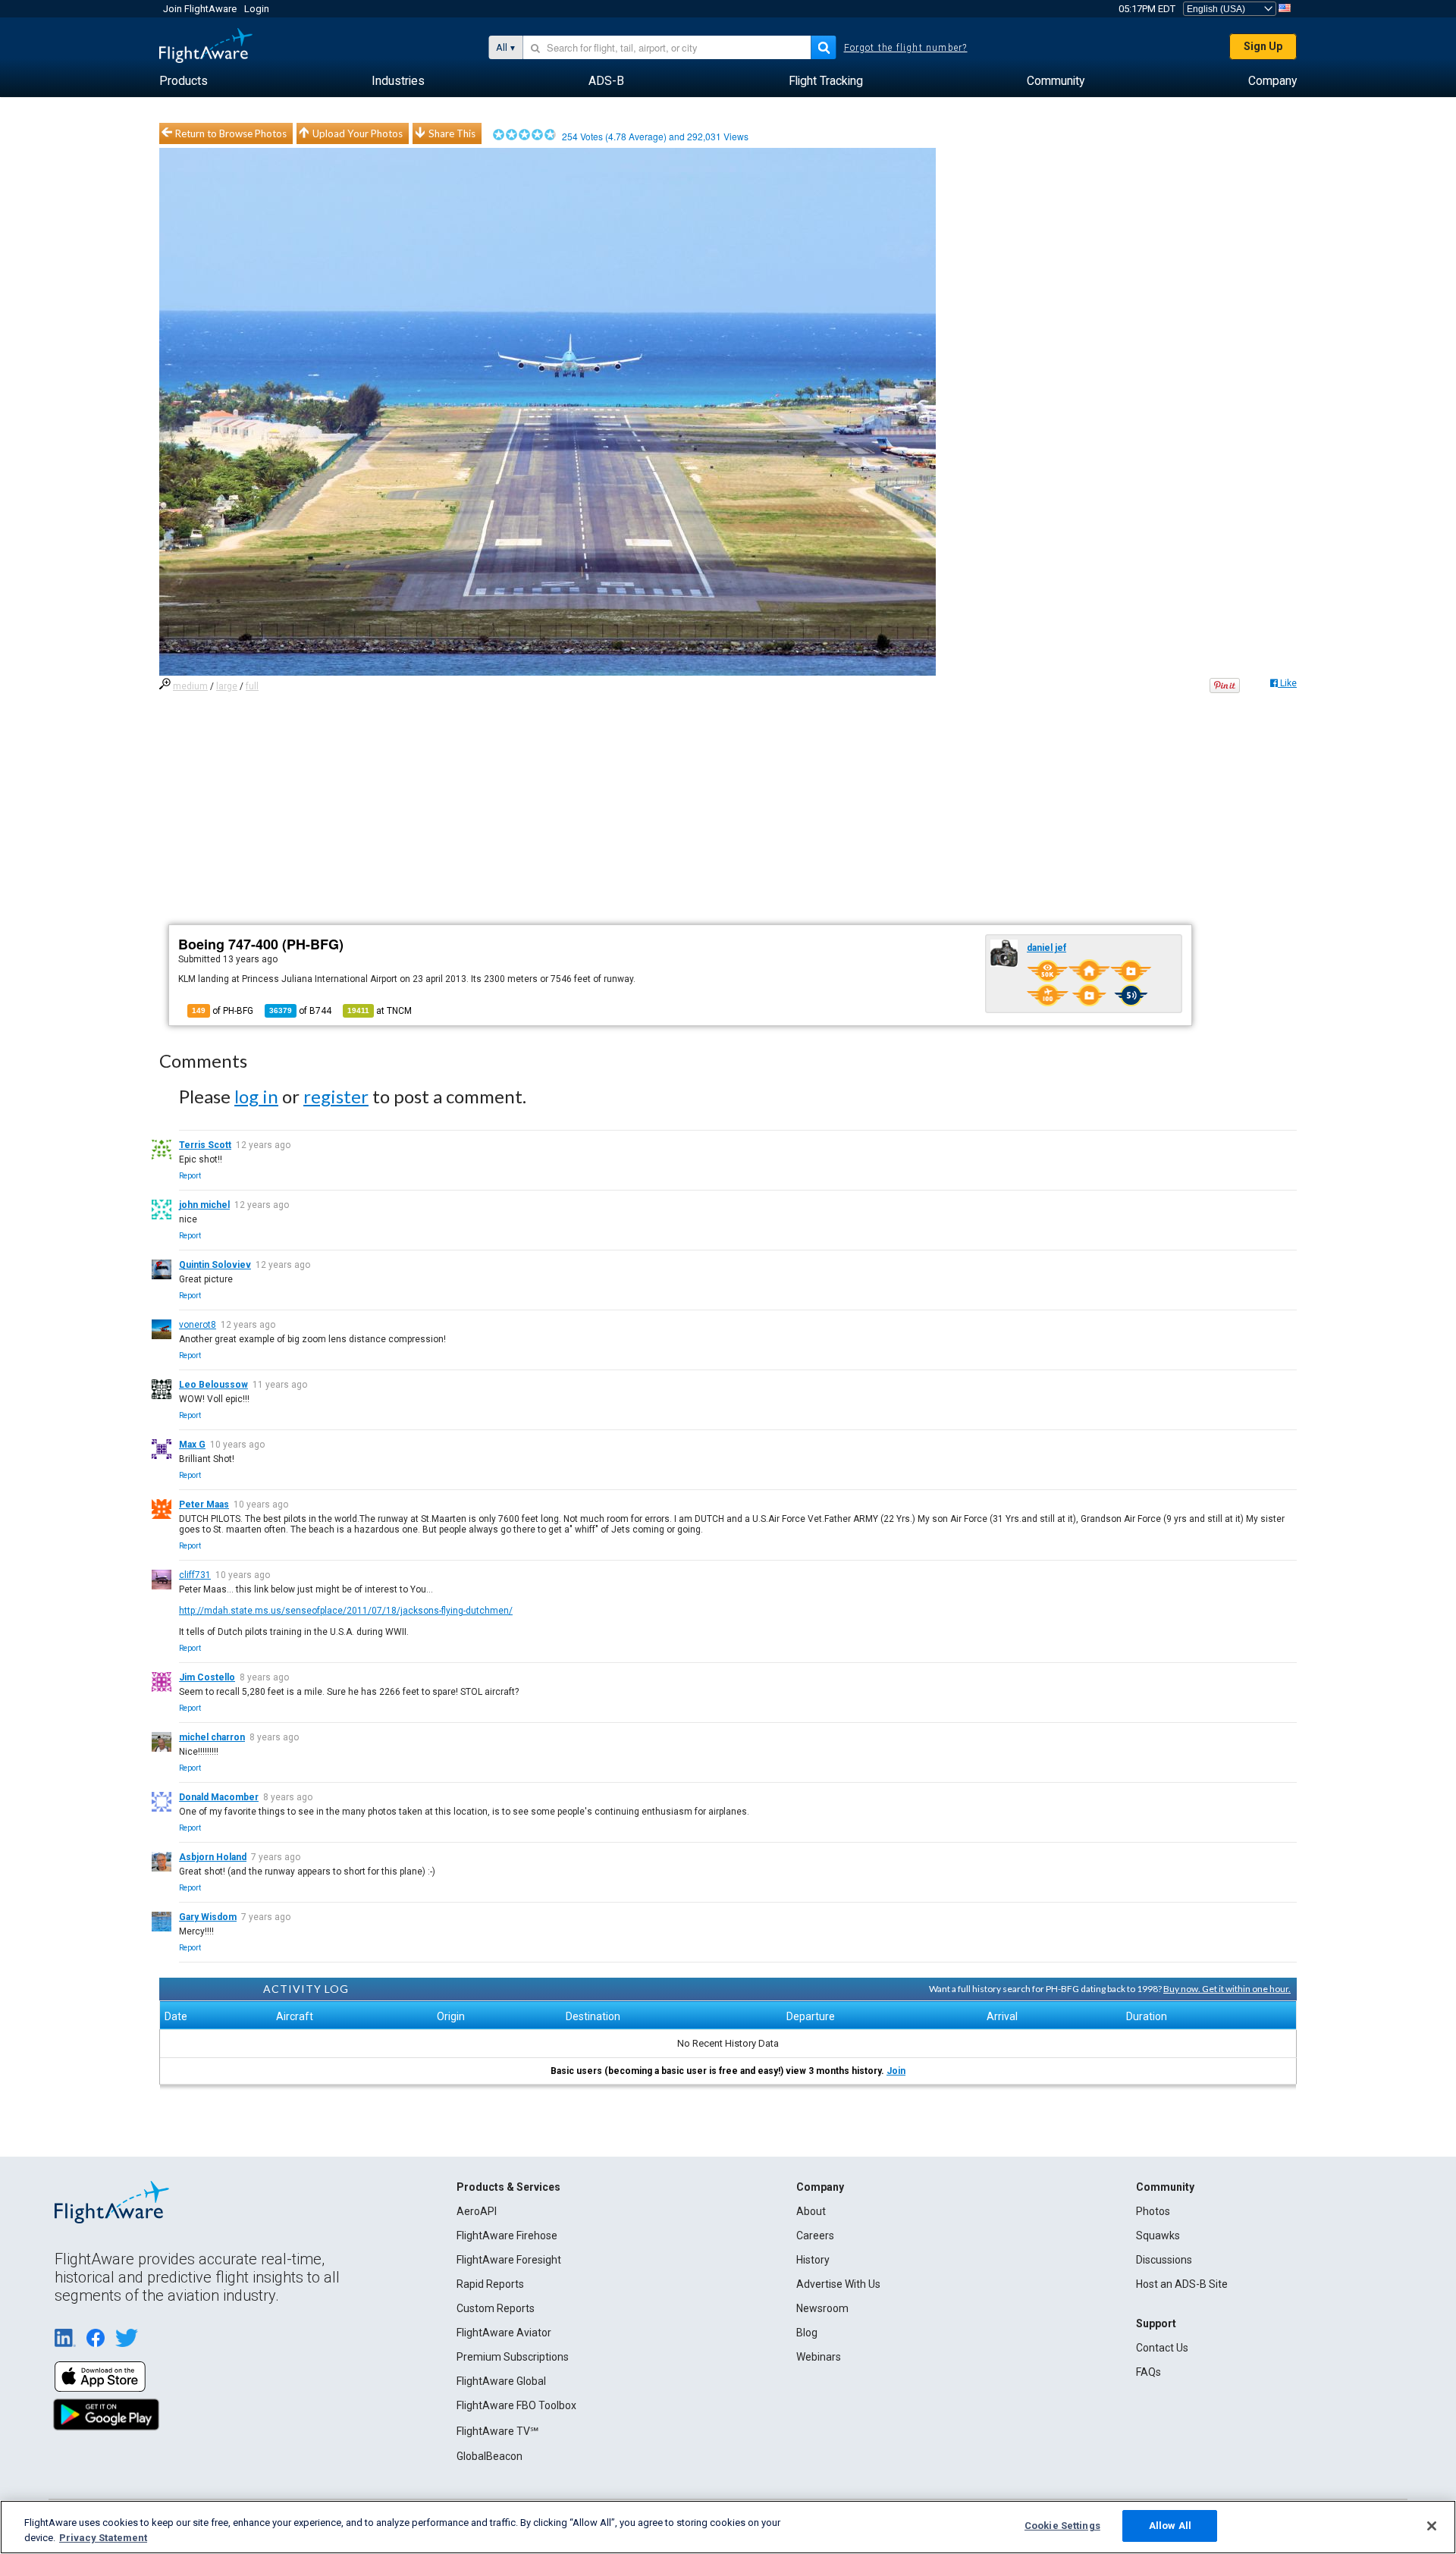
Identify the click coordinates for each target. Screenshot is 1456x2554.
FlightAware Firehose (507, 2236)
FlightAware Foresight (509, 2260)
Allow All (1170, 2526)
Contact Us (1162, 2348)
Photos (1153, 2211)
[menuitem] (184, 81)
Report (190, 1176)
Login (257, 9)
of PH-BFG (223, 1011)
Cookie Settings (1062, 2526)
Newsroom (822, 2308)
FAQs (1148, 2372)
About (811, 2211)
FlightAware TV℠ (497, 2431)
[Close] (1432, 2526)
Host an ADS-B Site (1182, 2284)
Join (896, 2071)
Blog (807, 2333)
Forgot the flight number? (906, 48)
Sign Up (1263, 46)
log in (256, 1096)
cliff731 (195, 1575)
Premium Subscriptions (513, 2357)
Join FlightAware (200, 9)
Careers (815, 2236)
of (300, 1011)
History (813, 2260)
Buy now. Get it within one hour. (1227, 1989)
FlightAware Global (501, 2381)
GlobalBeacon (490, 2456)
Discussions (1164, 2260)
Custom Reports (496, 2308)
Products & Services (508, 2187)
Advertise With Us (838, 2284)
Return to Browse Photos (231, 133)
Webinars (819, 2357)
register (336, 1096)
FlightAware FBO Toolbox (516, 2405)
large (227, 686)
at (380, 1011)
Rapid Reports (490, 2284)
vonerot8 (198, 1325)
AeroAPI (477, 2211)
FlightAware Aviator (504, 2333)
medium (190, 686)
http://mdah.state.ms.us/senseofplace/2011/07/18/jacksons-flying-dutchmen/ (346, 1611)
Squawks (1158, 2236)
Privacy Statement (103, 2538)
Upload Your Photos (358, 133)
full (252, 686)
